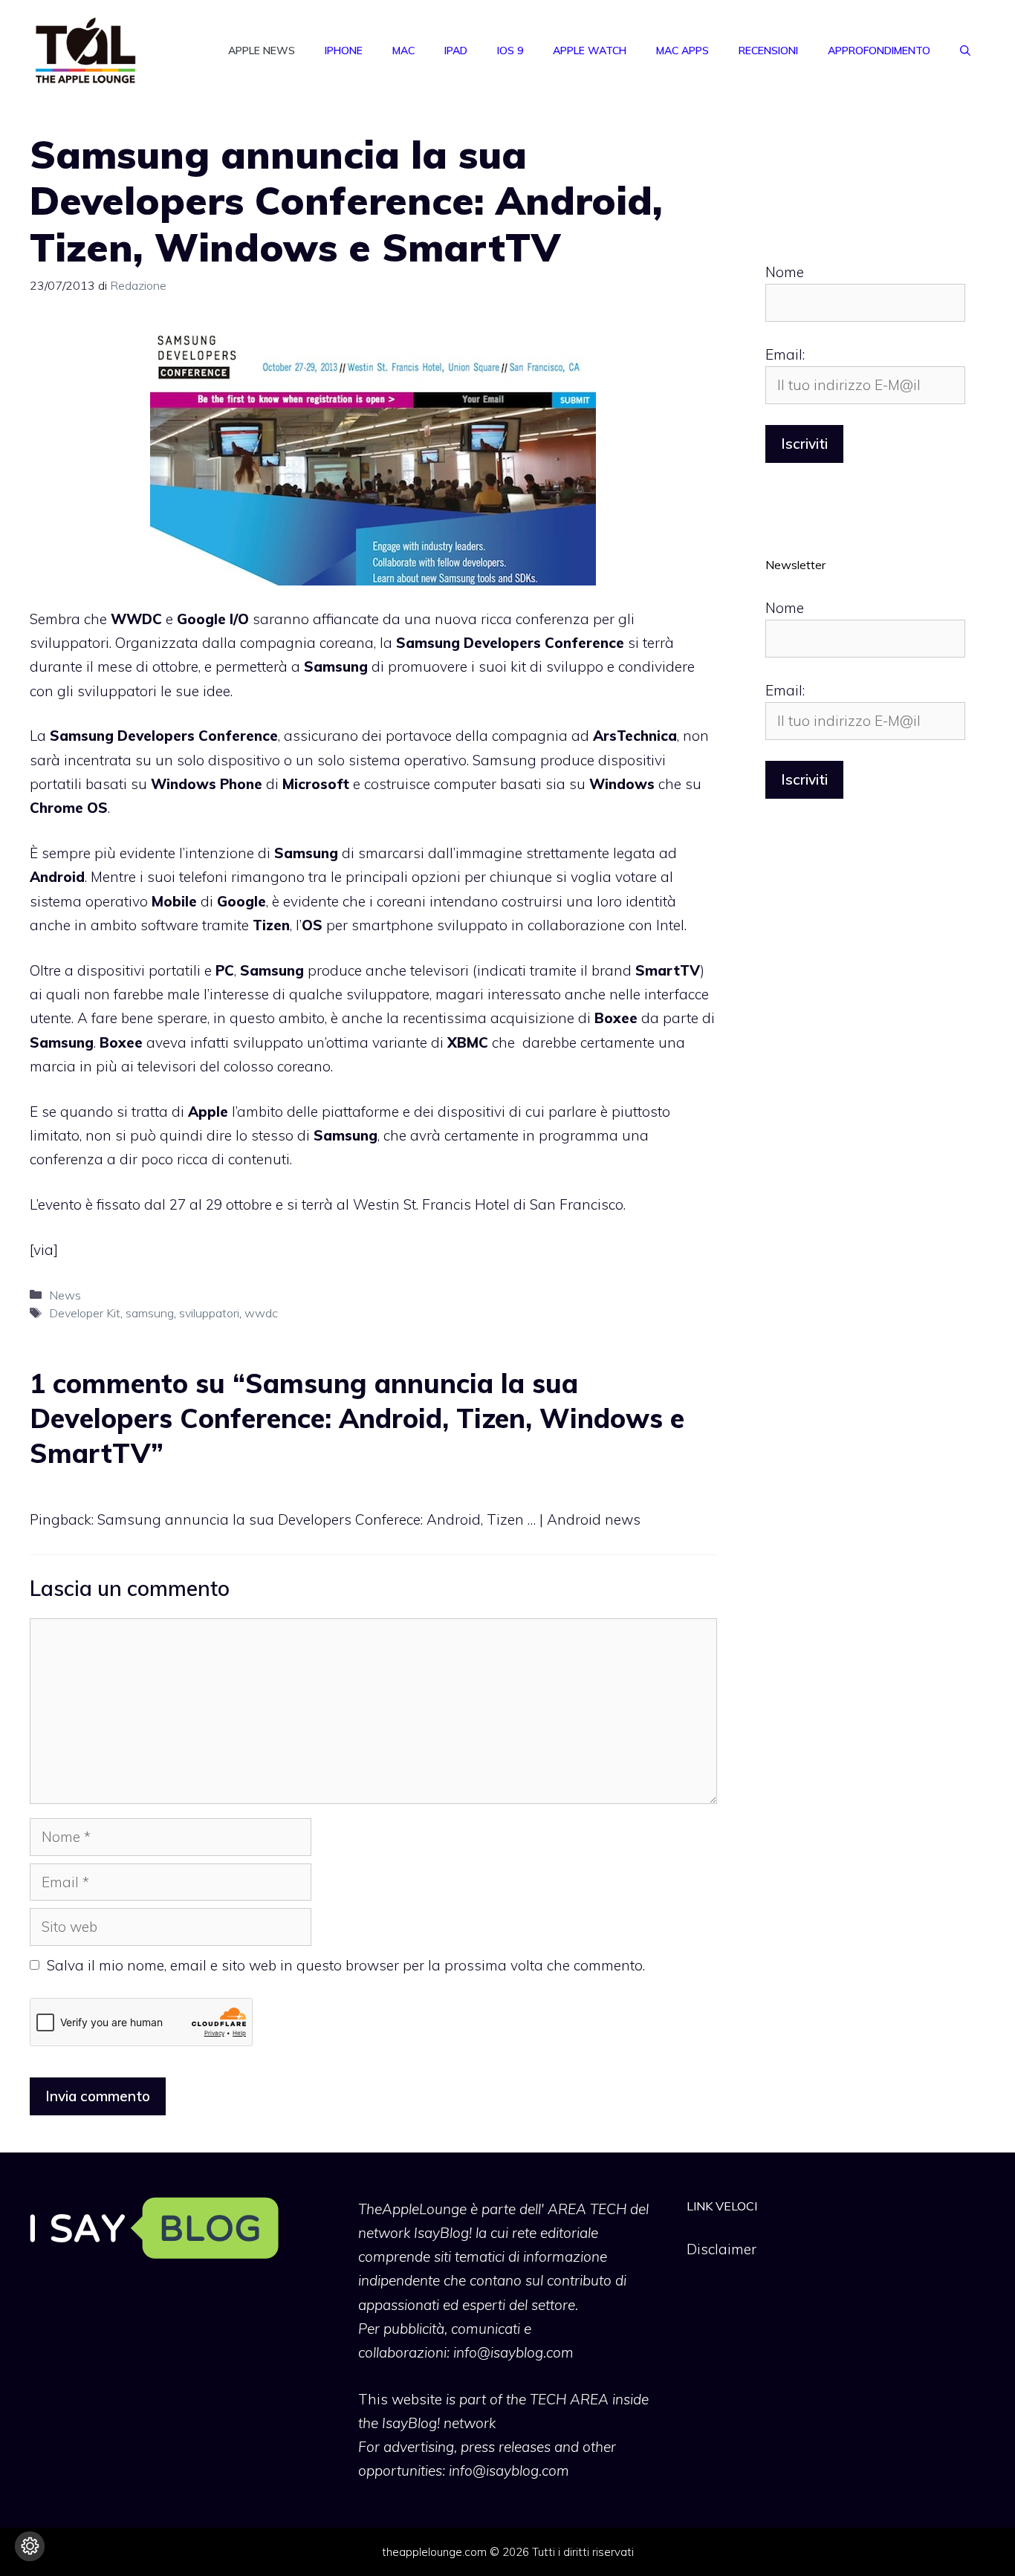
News (65, 1295)
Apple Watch (590, 51)
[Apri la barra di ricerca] (965, 51)
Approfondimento (879, 51)
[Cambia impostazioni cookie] (30, 2546)
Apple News (262, 51)
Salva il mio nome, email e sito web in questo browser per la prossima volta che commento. (346, 1965)
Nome (785, 272)
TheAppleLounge (412, 2209)
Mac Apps (682, 51)
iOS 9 (510, 51)
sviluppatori (209, 1313)
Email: (785, 354)
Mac (403, 51)
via (43, 1250)
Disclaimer (721, 2249)
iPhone (344, 51)
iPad (456, 51)
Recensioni (768, 51)
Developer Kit (85, 1313)
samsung (150, 1313)
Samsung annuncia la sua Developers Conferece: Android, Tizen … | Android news (369, 1519)
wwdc (261, 1313)
